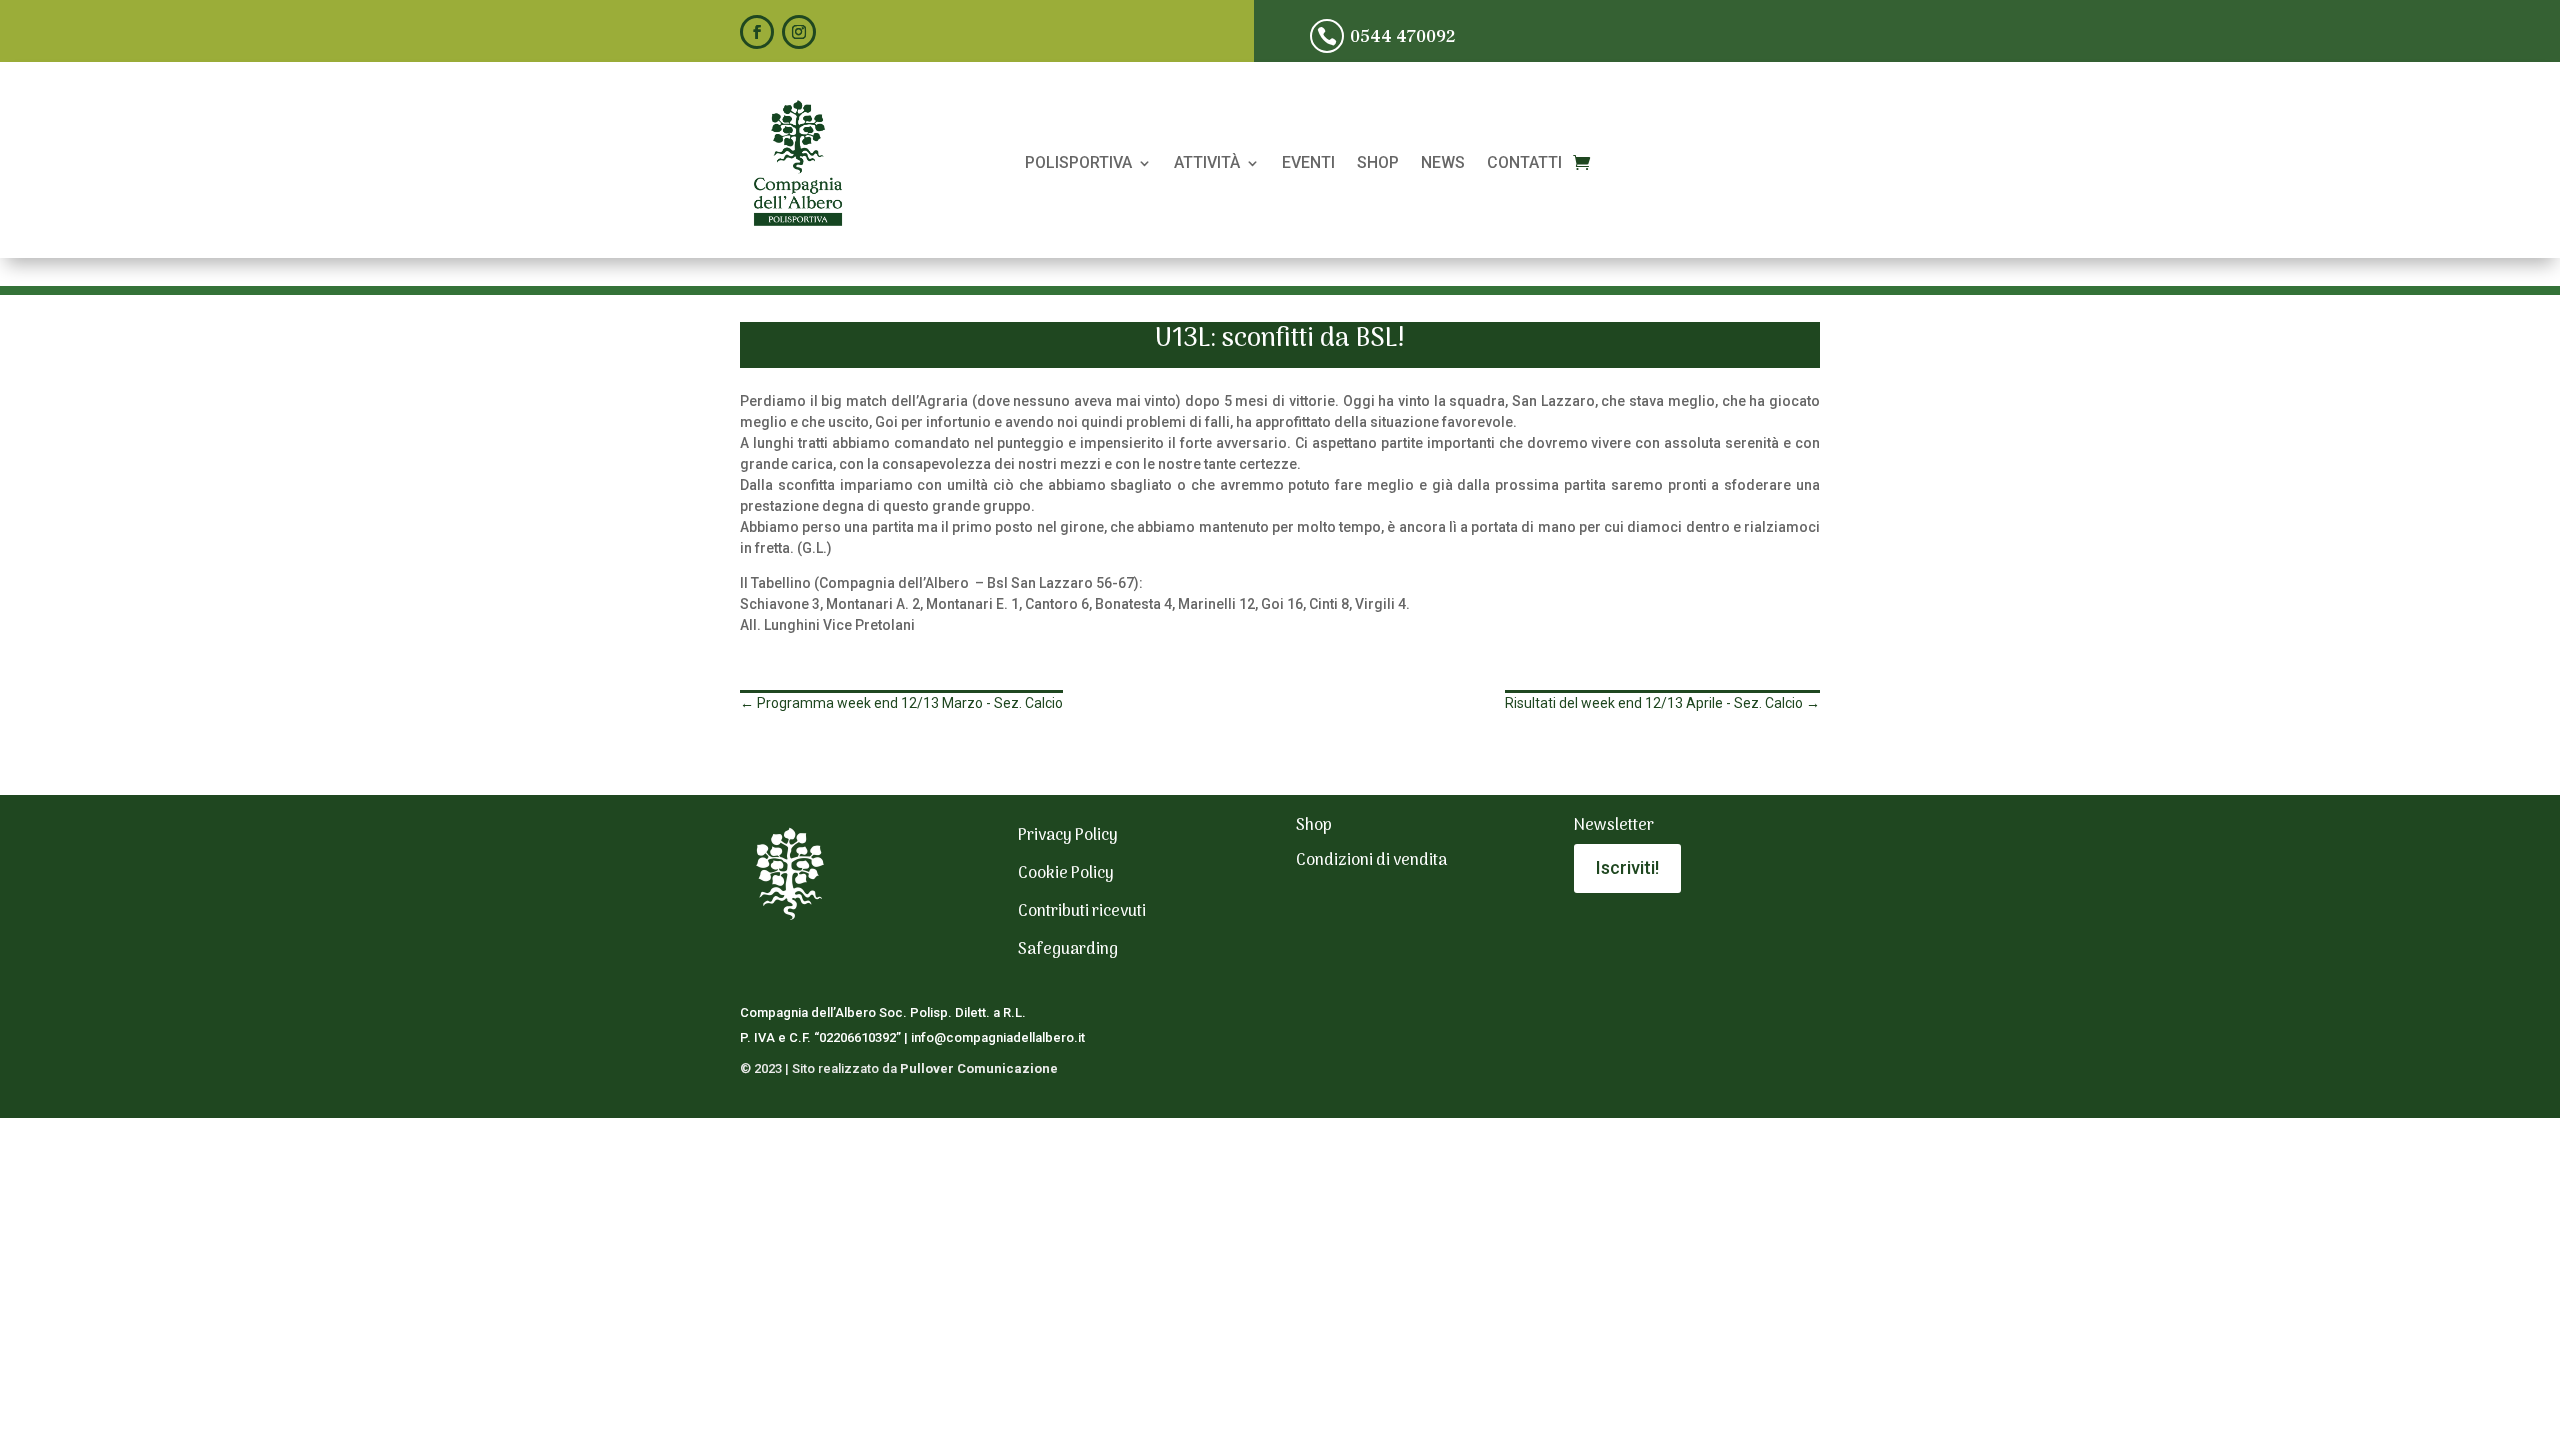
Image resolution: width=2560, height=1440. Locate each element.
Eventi (1308, 164)
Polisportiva (1078, 164)
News (1443, 164)
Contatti (1524, 164)
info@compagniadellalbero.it (998, 1037)
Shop (1378, 164)
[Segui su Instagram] (799, 32)
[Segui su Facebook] (757, 32)
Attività (1207, 164)
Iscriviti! (1627, 867)
